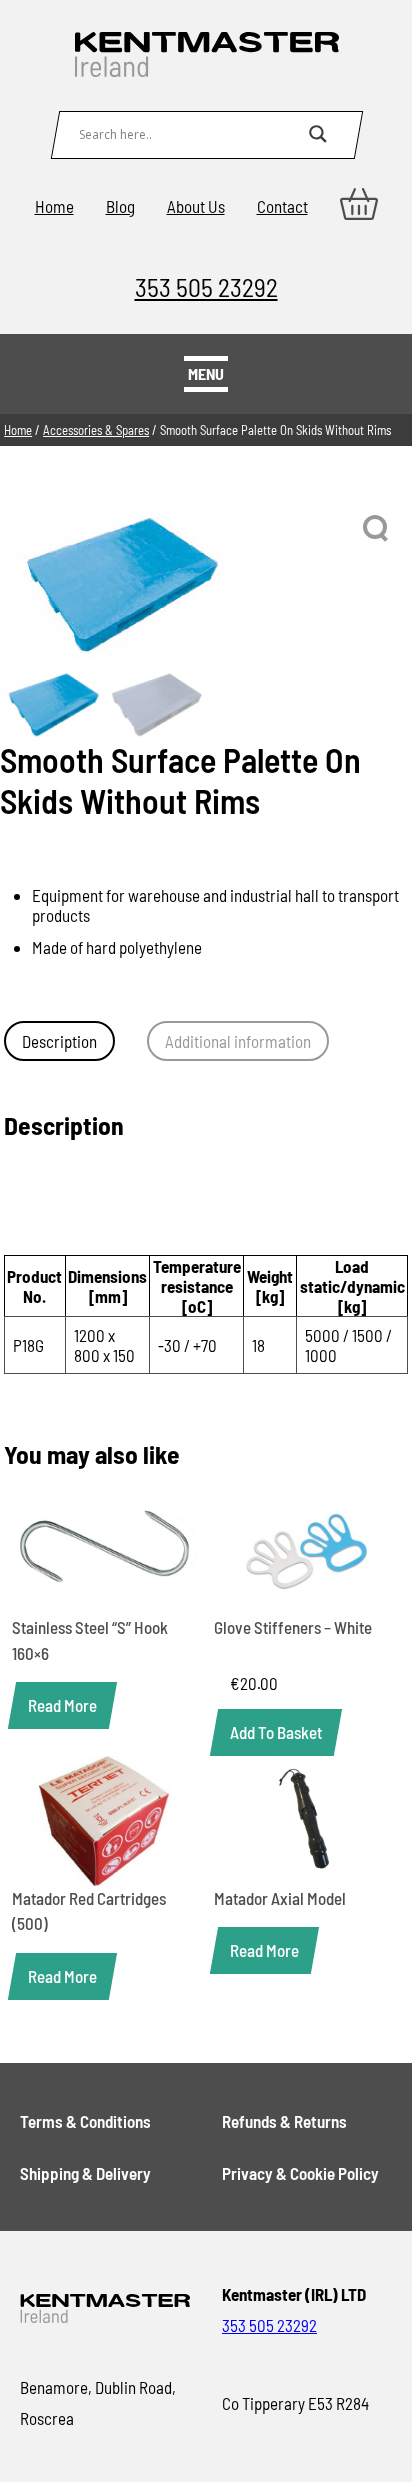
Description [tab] (59, 1041)
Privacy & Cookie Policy (300, 2173)
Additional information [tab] (238, 1041)
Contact (282, 206)
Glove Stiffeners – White (293, 1627)
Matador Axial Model (280, 1898)
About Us (196, 206)
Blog (120, 206)
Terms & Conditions (85, 2121)
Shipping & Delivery (85, 2173)
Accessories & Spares (96, 430)
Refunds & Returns (284, 2121)
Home (54, 206)
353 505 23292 (206, 286)
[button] (377, 529)
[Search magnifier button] (318, 134)
